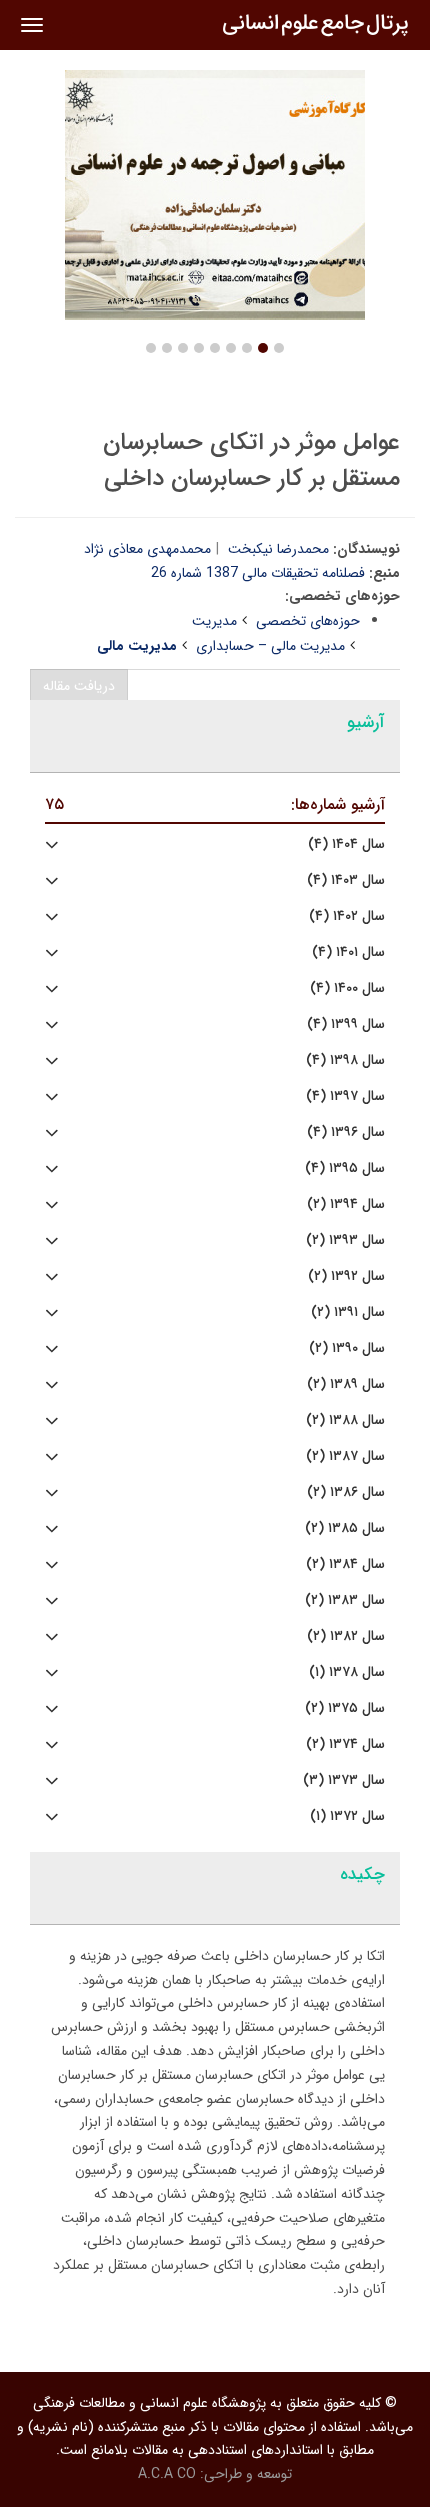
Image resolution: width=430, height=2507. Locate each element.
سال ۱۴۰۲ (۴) (347, 916)
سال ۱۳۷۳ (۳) (344, 1780)
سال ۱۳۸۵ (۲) (345, 1528)
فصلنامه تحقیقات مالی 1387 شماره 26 (258, 573)
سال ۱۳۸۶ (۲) (346, 1492)
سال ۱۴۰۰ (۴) (347, 988)
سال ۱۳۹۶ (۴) (346, 1132)
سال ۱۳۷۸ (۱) (347, 1672)
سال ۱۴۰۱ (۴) (348, 952)
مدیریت (214, 621)
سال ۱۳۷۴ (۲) (345, 1744)
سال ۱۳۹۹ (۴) (346, 1024)
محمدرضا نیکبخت (278, 549)
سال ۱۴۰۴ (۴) (346, 844)
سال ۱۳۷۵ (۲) (345, 1708)
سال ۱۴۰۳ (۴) (346, 880)
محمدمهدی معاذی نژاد (147, 549)
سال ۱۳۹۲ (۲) (346, 1276)
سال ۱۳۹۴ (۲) (346, 1204)
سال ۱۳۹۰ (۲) (347, 1348)
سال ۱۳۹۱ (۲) (348, 1312)
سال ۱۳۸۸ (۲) (345, 1420)
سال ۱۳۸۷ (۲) (345, 1456)
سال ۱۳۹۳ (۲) (345, 1240)
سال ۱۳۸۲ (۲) (346, 1636)
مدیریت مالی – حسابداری (270, 646)
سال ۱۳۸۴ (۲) (345, 1564)
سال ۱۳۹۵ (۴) (345, 1168)
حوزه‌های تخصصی (308, 621)
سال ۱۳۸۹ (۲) (346, 1384)
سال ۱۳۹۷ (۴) (345, 1096)
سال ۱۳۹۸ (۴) (345, 1060)
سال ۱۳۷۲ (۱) (347, 1816)
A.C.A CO (167, 2474)
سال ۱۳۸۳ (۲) (345, 1600)
